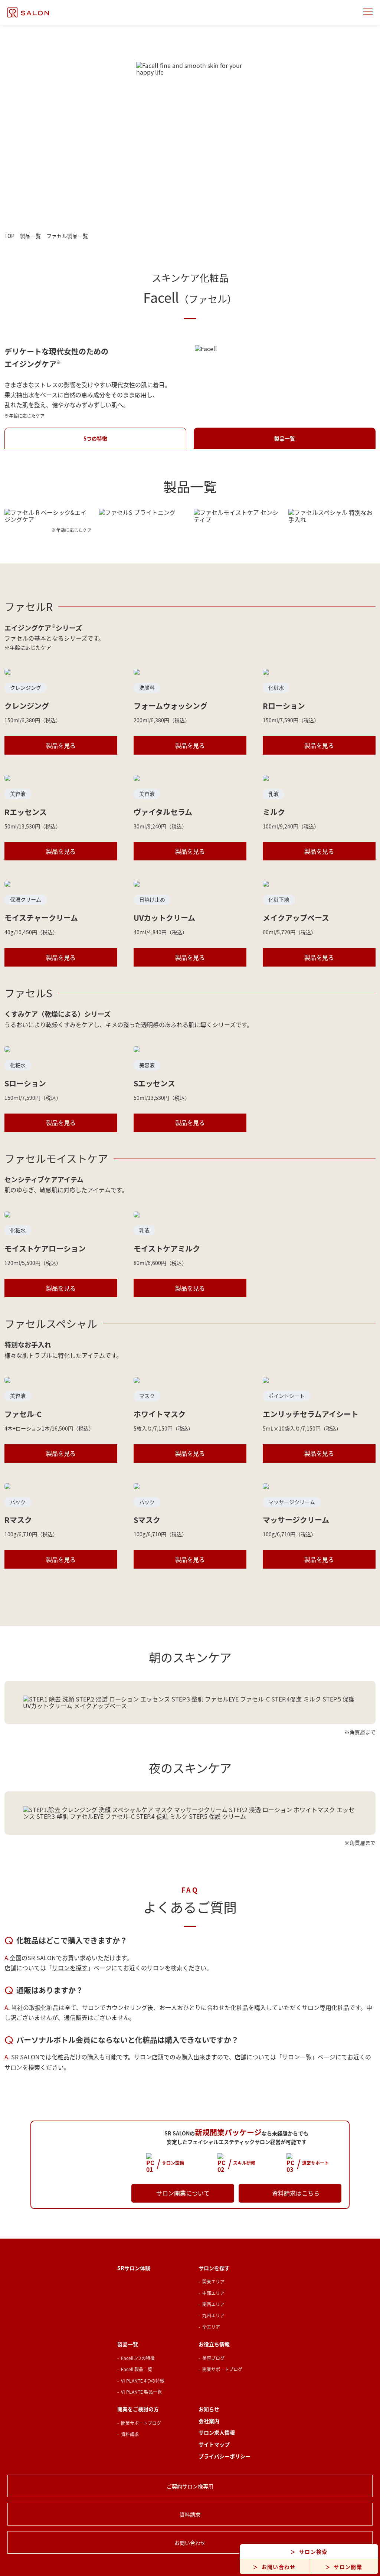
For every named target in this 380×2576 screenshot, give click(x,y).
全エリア (211, 2327)
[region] (190, 1702)
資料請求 (130, 2434)
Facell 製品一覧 (137, 2369)
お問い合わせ (279, 2567)
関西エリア (213, 2304)
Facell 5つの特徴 (138, 2358)
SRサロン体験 (134, 2268)
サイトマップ (214, 2444)
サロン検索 (313, 2552)
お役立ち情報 (214, 2344)
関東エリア (213, 2281)
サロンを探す (70, 1968)
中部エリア (213, 2293)
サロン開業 (348, 2567)
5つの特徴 (95, 438)
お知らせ (209, 2409)
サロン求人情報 (217, 2433)
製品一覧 (285, 438)
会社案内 (209, 2421)
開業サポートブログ (222, 2369)
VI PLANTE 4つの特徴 (143, 2381)
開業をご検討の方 (138, 2409)
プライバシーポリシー (225, 2456)
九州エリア (213, 2315)
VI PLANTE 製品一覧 (141, 2392)
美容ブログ (213, 2358)
